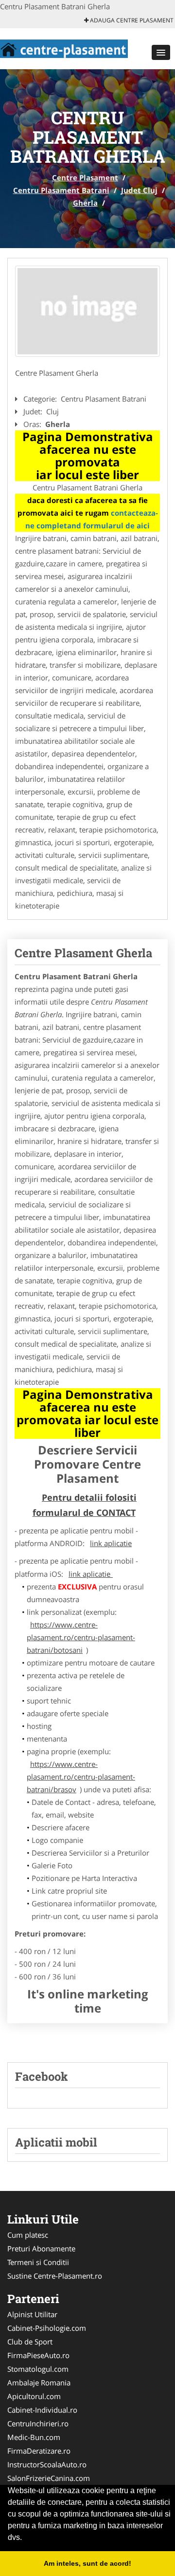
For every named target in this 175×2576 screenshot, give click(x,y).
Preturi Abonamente (41, 2248)
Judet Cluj (139, 190)
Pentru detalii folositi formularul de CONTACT (85, 1505)
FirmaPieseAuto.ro (38, 2355)
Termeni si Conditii (38, 2262)
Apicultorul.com (34, 2396)
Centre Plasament (85, 177)
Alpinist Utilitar (32, 2314)
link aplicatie (111, 1543)
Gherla (85, 203)
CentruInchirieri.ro (38, 2423)
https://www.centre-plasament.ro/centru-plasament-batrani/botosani (81, 1637)
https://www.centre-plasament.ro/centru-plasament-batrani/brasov (81, 1777)
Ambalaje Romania (39, 2382)
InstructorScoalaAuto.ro (47, 2464)
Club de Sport (30, 2342)
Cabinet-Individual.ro (42, 2410)
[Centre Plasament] (64, 48)
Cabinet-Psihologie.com (47, 2328)
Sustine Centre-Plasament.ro (55, 2276)
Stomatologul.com (38, 2369)
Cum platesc (28, 2235)
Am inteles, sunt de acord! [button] (87, 2563)
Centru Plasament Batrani (61, 190)
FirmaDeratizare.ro (39, 2451)
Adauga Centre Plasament (131, 20)
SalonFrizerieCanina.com (49, 2478)
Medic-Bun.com (34, 2437)
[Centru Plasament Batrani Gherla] (87, 311)
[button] (161, 52)
